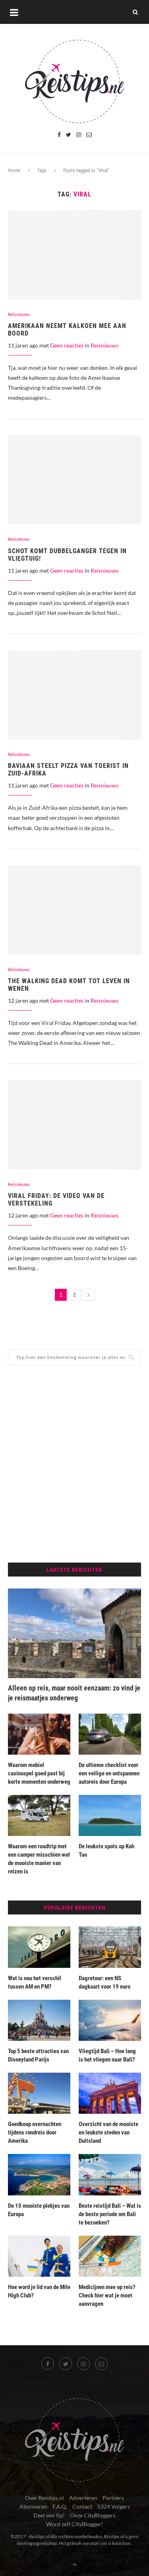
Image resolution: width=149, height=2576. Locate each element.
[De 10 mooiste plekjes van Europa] (39, 2174)
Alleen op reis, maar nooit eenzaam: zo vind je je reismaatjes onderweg (74, 1693)
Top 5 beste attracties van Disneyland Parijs (38, 2055)
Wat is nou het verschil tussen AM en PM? (35, 1982)
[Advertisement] (74, 1464)
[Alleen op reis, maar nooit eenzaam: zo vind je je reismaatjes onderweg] (74, 1633)
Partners (113, 2498)
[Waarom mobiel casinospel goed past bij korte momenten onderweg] (39, 1734)
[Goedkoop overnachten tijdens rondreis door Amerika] (39, 2093)
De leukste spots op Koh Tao (106, 1851)
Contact (82, 2506)
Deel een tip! (49, 2515)
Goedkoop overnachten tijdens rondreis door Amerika (35, 2132)
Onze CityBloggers (93, 2515)
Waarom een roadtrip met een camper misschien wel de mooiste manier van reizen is (39, 1859)
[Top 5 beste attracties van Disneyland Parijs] (39, 2020)
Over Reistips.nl (45, 2498)
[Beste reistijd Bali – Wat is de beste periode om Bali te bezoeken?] (110, 2174)
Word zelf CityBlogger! (74, 2524)
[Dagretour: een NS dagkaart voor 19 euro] (110, 1947)
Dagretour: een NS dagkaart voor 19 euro (104, 1982)
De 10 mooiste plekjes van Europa (39, 2210)
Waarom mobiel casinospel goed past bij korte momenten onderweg (39, 1773)
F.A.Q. (60, 2506)
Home (14, 170)
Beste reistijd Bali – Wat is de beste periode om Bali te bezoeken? (110, 2214)
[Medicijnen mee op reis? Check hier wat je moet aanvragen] (110, 2256)
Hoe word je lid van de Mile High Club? (39, 2291)
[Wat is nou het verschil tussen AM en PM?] (39, 1947)
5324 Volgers (114, 2506)
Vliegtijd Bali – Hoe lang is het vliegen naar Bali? (107, 2055)
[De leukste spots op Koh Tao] (110, 1815)
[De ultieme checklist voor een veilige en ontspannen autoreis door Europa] (110, 1734)
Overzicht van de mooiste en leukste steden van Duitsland (108, 2132)
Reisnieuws (19, 314)
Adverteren (83, 2498)
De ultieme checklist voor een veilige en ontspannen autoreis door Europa (109, 1773)
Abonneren (33, 2506)
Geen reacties (67, 345)
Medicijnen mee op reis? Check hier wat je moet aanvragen (107, 2295)
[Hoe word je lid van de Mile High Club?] (39, 2256)
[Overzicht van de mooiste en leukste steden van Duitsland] (110, 2093)
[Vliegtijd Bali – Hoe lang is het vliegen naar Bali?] (110, 2020)
